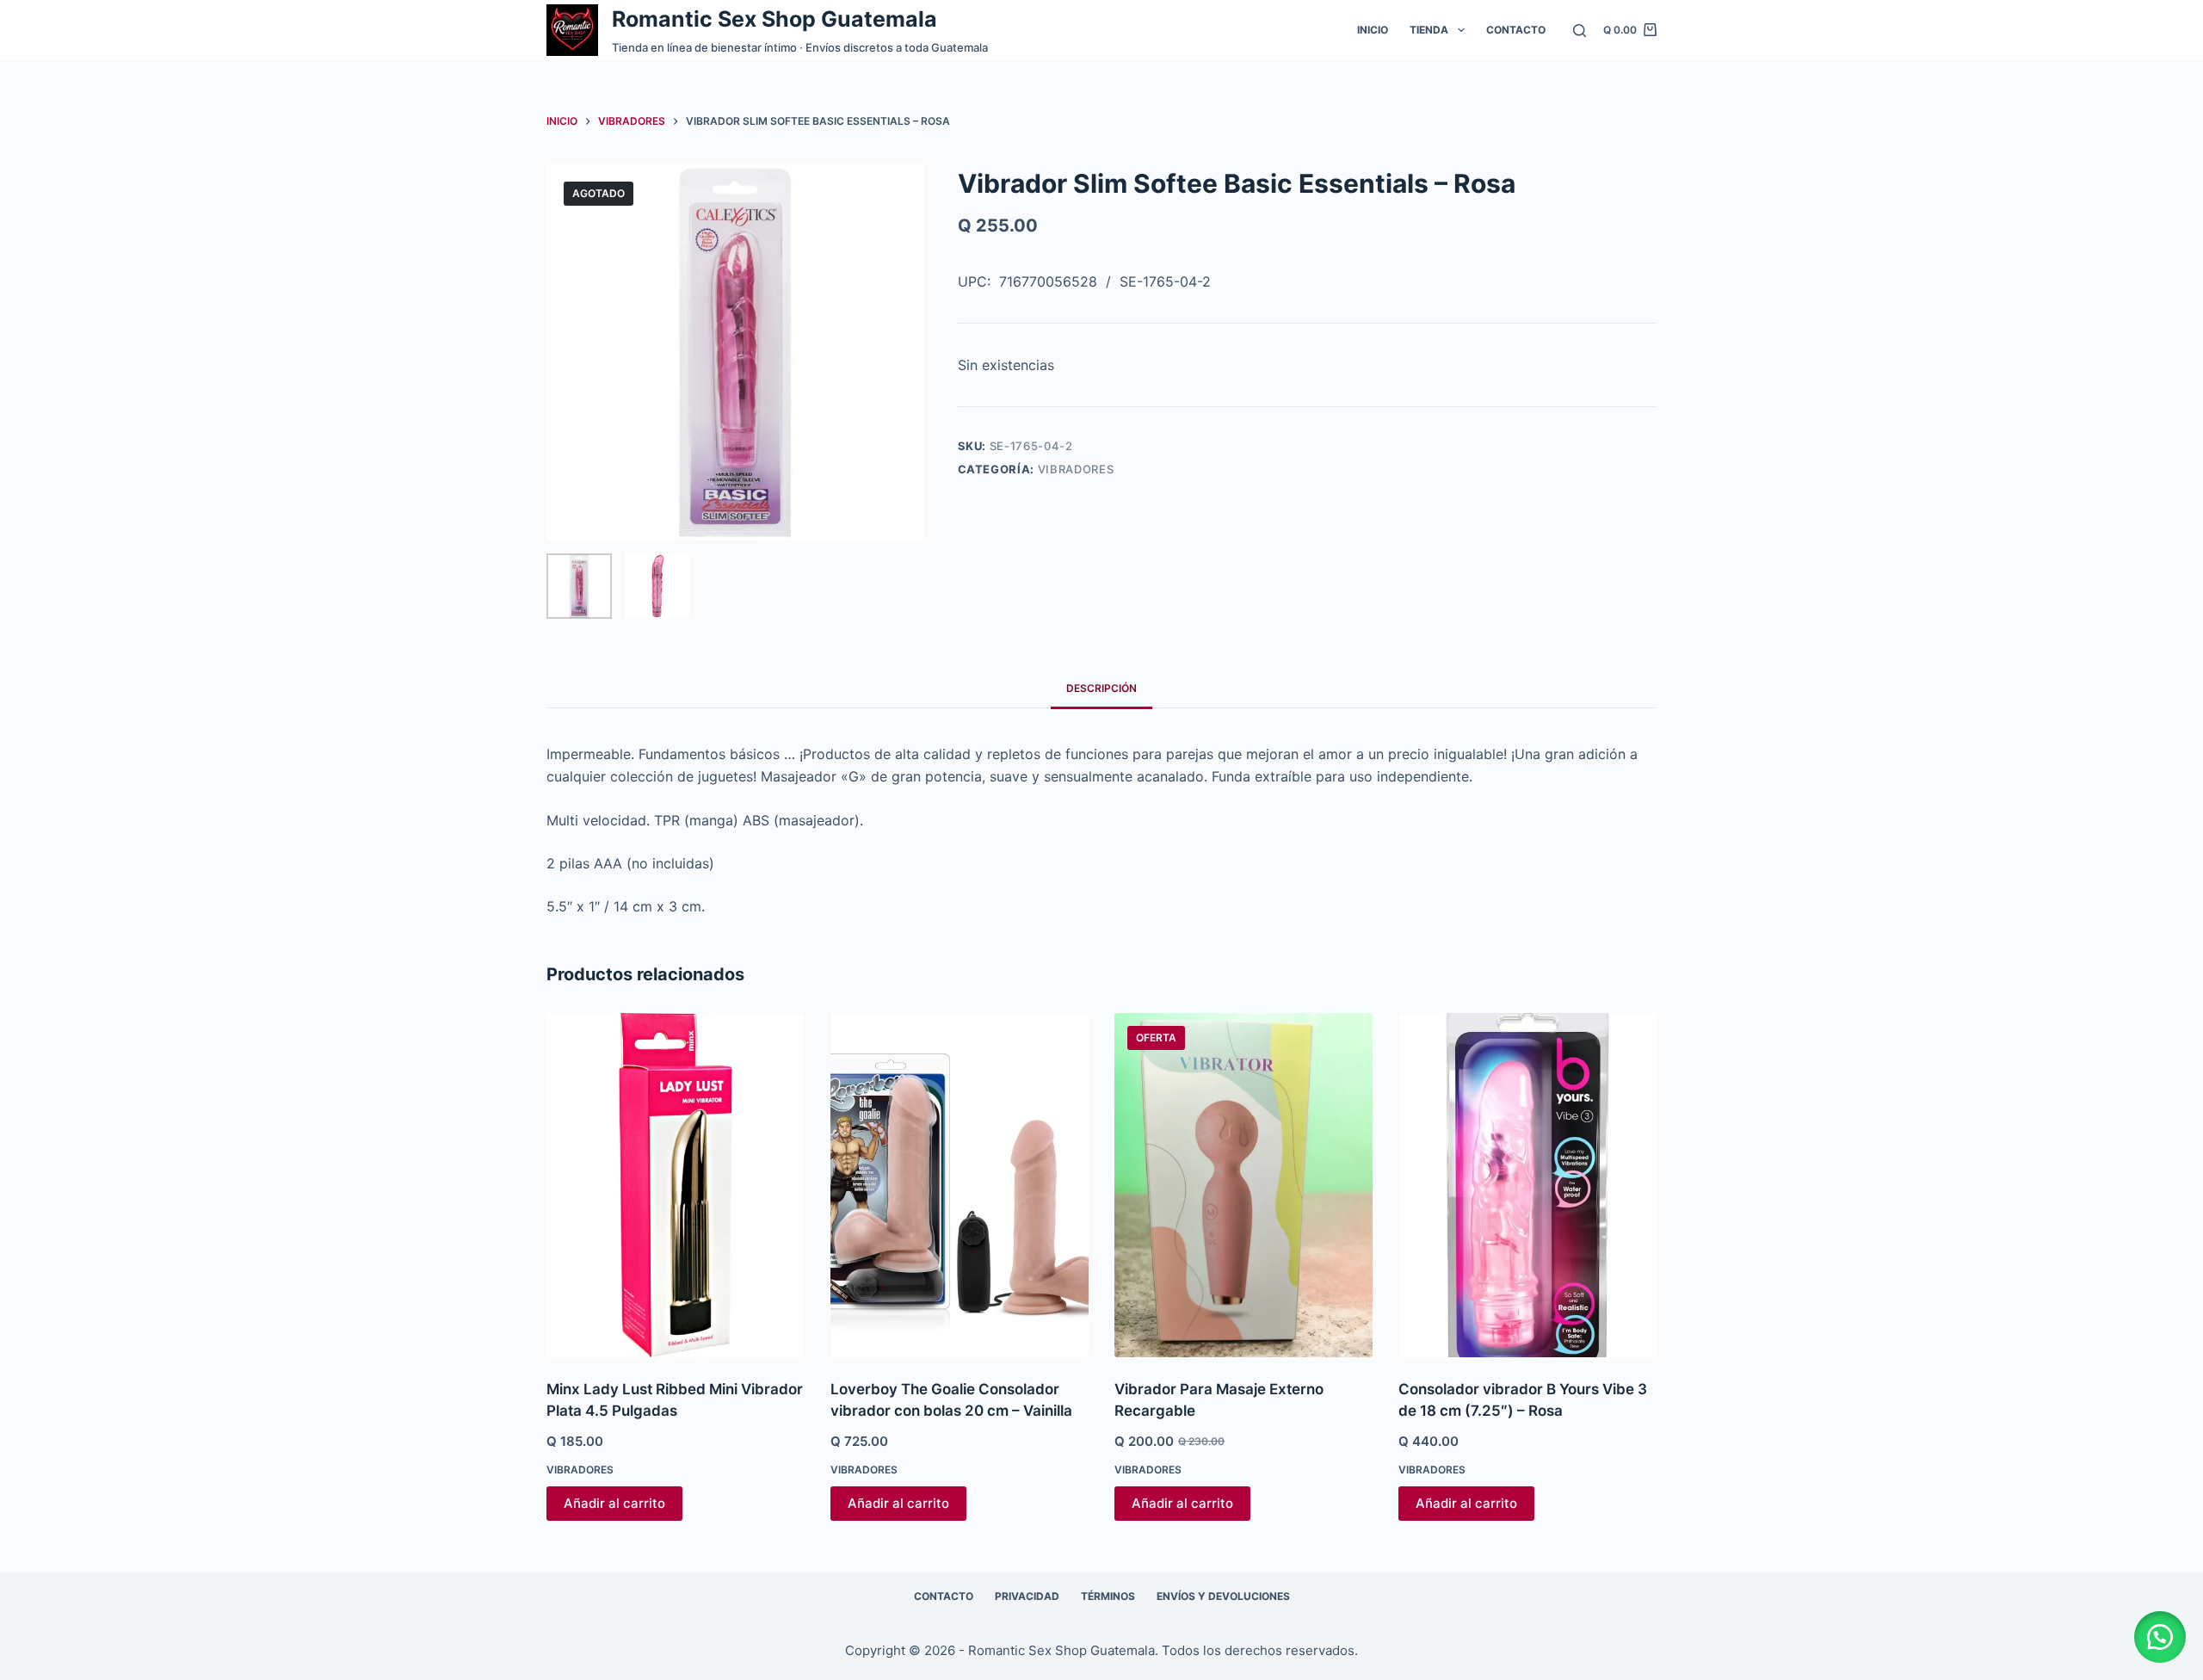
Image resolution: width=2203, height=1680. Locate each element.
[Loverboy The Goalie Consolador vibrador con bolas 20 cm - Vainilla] (960, 1185)
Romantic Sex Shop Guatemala (774, 19)
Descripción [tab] (1101, 688)
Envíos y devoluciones (1223, 1596)
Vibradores (1076, 469)
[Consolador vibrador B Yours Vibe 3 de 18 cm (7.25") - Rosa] (1527, 1185)
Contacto (1516, 30)
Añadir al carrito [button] (614, 1503)
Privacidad (1027, 1596)
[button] (2160, 1637)
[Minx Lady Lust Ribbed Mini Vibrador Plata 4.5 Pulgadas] (676, 1185)
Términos (1108, 1596)
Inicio (1373, 30)
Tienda (1429, 30)
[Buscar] (1580, 31)
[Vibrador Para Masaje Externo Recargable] (1243, 1185)
